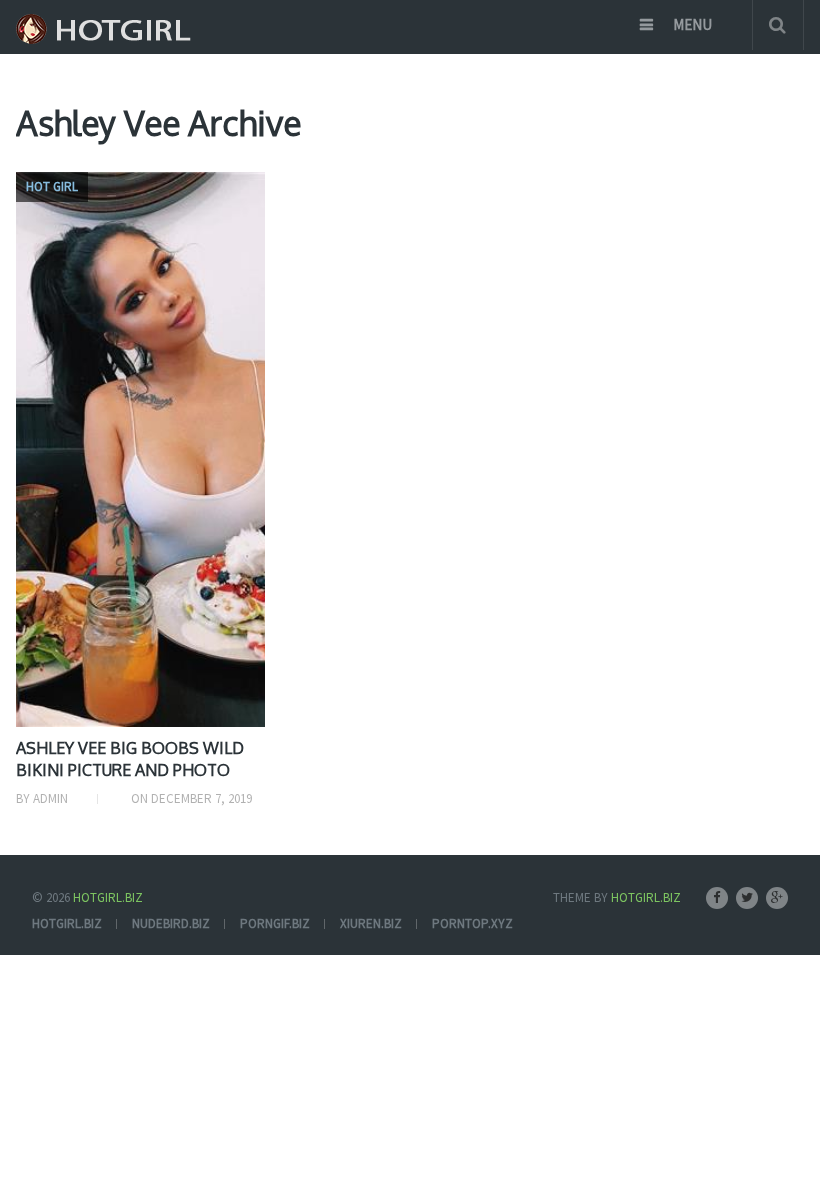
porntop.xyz (472, 923)
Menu (692, 24)
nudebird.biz (171, 923)
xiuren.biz (371, 923)
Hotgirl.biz (108, 897)
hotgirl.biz (67, 923)
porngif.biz (275, 923)
